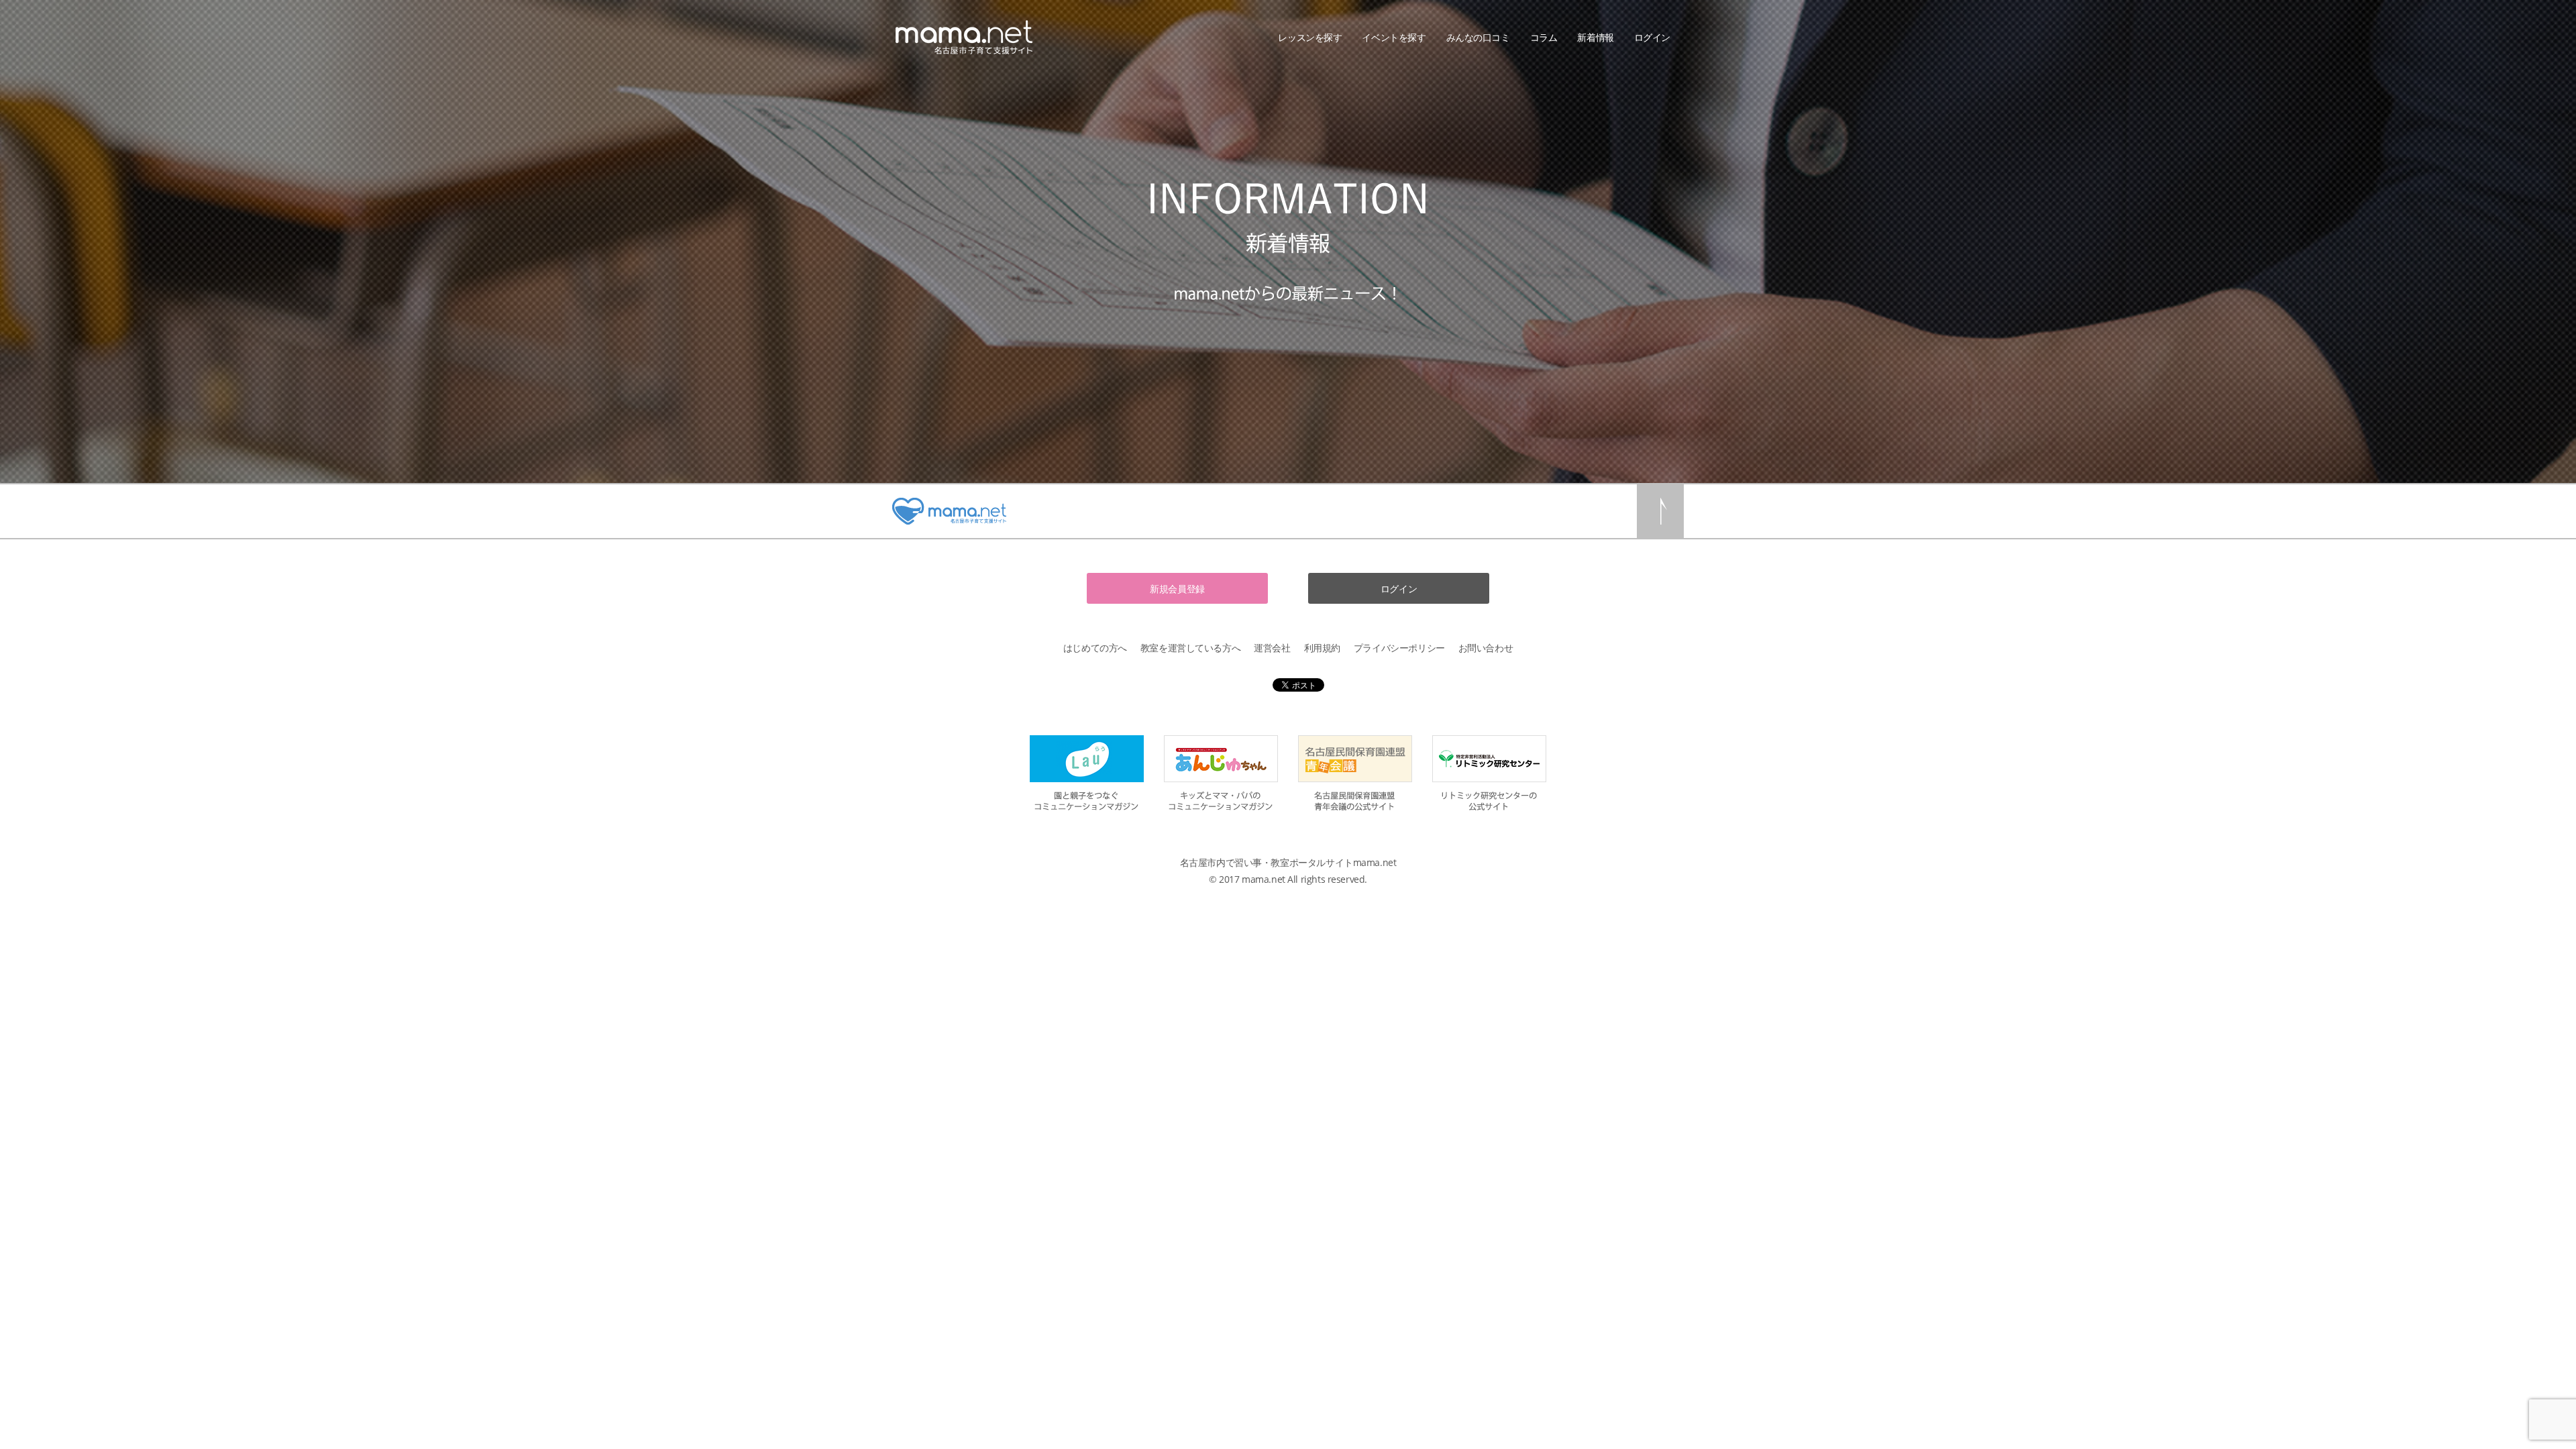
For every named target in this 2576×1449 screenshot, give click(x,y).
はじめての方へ (1095, 648)
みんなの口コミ (1478, 37)
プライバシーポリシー (1399, 648)
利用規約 (1322, 648)
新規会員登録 (1177, 589)
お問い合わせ (1486, 648)
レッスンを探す (1310, 37)
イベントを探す (1394, 37)
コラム (1544, 37)
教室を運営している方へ (1190, 648)
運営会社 (1272, 648)
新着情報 (1595, 37)
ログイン (1652, 37)
